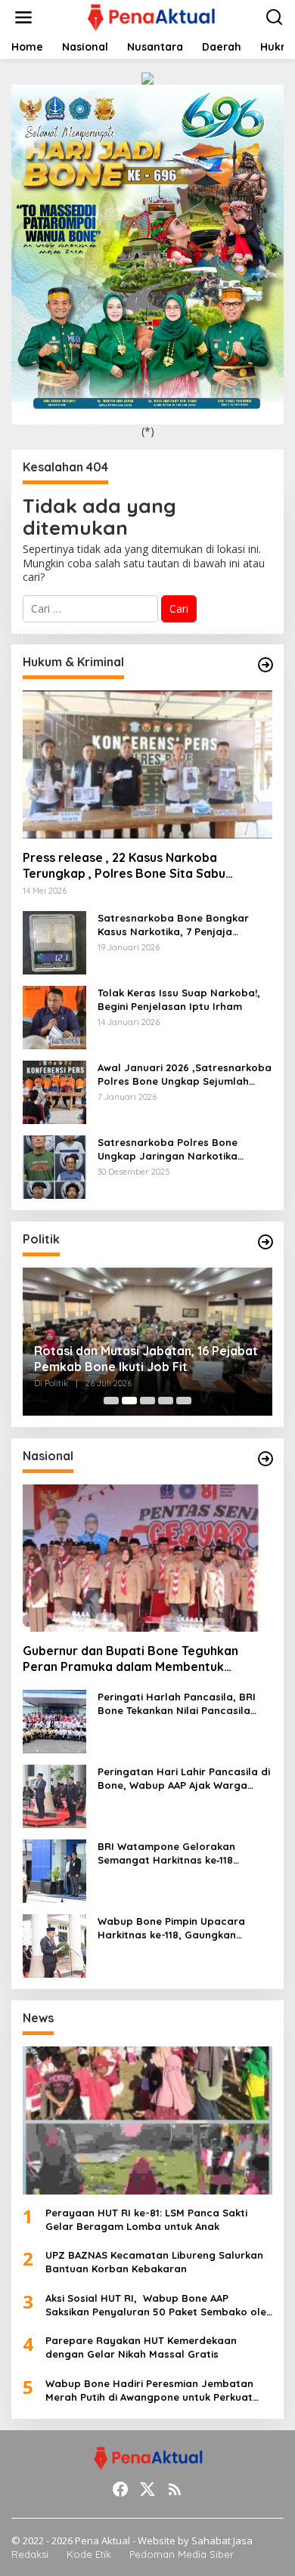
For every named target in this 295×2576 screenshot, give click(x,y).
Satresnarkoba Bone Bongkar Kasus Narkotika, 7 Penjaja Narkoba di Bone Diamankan (173, 925)
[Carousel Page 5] (184, 1401)
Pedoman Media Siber (182, 2554)
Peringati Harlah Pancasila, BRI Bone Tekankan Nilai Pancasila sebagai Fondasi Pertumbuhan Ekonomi (177, 1704)
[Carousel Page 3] (147, 1401)
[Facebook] (120, 2489)
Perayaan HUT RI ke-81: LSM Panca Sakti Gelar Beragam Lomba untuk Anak (146, 2219)
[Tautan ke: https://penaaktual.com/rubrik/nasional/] (265, 1459)
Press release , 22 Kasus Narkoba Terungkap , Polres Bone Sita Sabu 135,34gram (124, 866)
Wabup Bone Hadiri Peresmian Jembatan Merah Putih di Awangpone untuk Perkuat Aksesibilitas (149, 2391)
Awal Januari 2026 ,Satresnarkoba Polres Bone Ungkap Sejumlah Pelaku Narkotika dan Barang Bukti (185, 1075)
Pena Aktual (102, 2540)
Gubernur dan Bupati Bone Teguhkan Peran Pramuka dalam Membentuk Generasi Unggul (130, 1659)
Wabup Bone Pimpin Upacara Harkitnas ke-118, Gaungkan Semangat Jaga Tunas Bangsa (175, 1928)
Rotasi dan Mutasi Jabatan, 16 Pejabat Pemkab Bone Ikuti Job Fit (146, 1359)
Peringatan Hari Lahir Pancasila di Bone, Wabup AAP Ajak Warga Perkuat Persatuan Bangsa (184, 1779)
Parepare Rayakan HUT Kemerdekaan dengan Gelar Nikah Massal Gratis (141, 2347)
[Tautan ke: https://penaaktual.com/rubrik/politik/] (265, 1242)
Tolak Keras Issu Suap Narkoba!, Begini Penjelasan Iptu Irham (179, 999)
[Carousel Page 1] (111, 1401)
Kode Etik (89, 2554)
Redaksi (30, 2554)
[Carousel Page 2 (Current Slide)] (129, 1401)
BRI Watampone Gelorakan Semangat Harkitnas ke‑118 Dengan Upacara (166, 1853)
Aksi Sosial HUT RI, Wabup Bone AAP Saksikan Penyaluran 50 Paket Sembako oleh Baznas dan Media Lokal (159, 2305)
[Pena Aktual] (150, 16)
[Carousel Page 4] (166, 1401)
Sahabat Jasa (222, 2540)
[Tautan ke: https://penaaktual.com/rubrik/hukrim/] (265, 665)
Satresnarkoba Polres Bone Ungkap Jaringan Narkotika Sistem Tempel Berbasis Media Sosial (174, 1149)
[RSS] (175, 2489)
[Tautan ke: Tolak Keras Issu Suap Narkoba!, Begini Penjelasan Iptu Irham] (54, 1016)
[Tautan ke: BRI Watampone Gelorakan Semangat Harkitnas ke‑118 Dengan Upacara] (54, 1870)
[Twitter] (147, 2489)
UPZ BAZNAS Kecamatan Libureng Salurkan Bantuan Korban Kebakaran (154, 2262)
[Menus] (23, 17)
